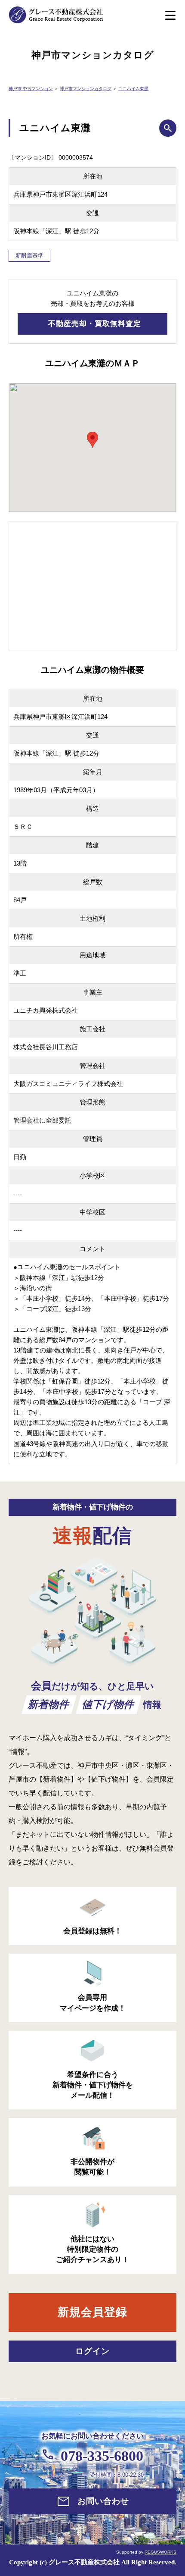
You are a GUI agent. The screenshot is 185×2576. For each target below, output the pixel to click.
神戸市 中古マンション (31, 89)
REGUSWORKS (160, 2552)
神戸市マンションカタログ (86, 89)
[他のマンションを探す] (168, 128)
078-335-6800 (102, 2456)
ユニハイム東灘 (133, 89)
